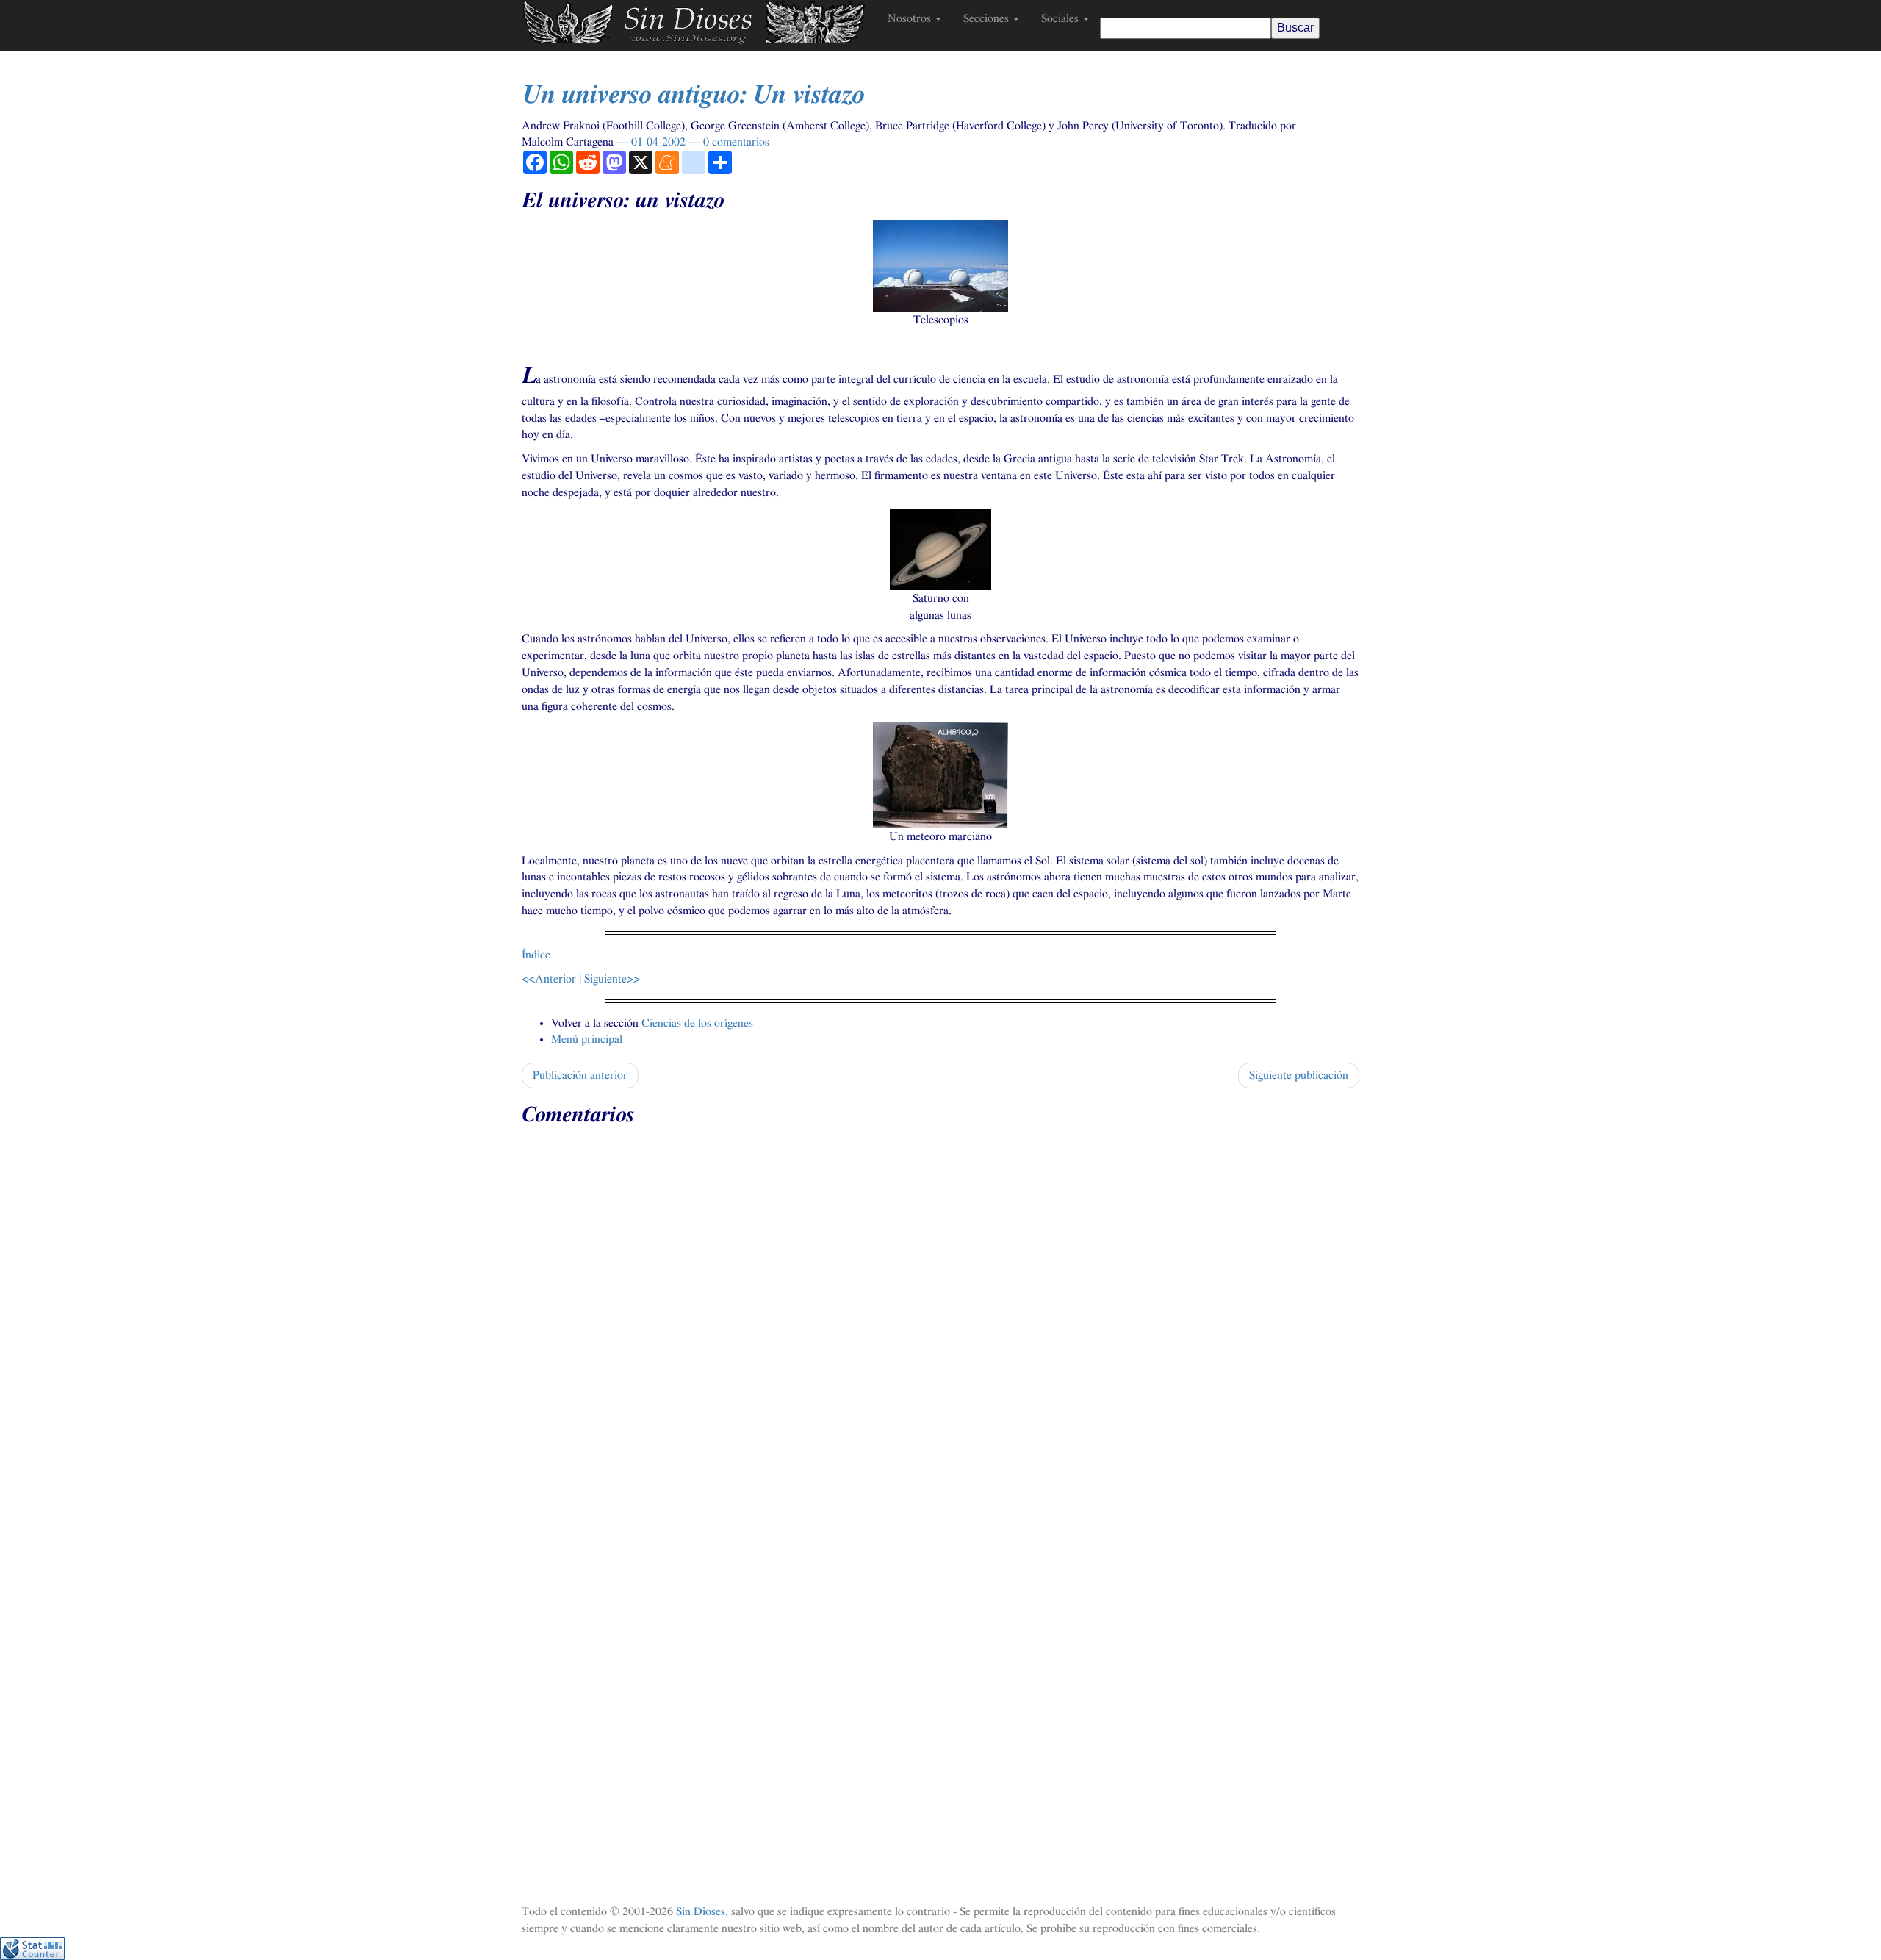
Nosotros (911, 18)
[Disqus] (940, 1318)
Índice (536, 955)
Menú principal (587, 1039)
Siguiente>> (612, 979)
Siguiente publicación (1299, 1075)
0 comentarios (736, 142)
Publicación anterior (580, 1075)
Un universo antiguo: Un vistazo (693, 95)
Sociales (1061, 18)
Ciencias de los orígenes (697, 1023)
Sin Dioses (701, 1911)
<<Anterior (549, 979)
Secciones (988, 18)
